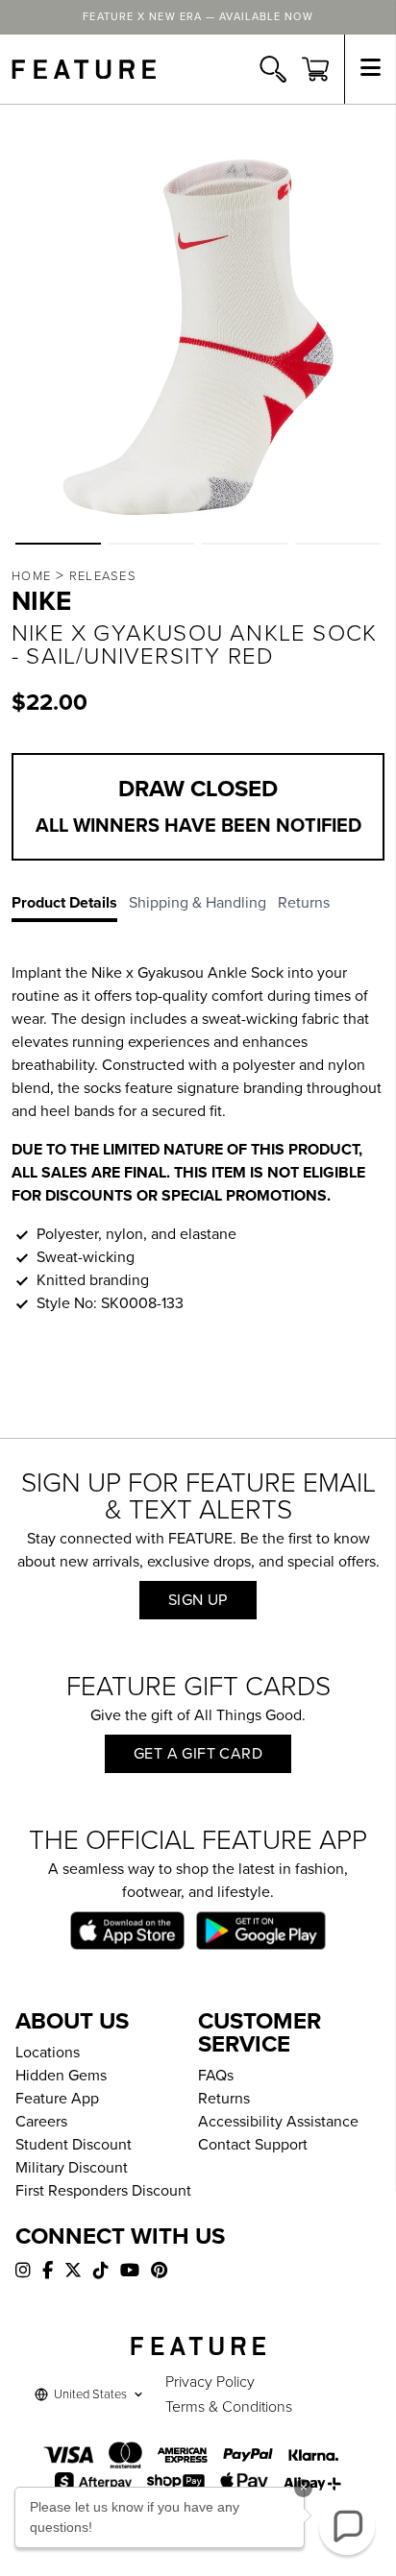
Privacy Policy (210, 2382)
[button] (58, 544)
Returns (224, 2099)
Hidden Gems (61, 2076)
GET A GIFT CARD (198, 1754)
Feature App (57, 2099)
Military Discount (72, 2168)
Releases (103, 576)
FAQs (216, 2076)
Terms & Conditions (229, 2407)
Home (31, 576)
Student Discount (74, 2145)
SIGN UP (198, 1600)
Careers (41, 2122)
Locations (48, 2053)
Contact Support (253, 2145)
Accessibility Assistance (278, 2122)
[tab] (70, 907)
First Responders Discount (103, 2191)
